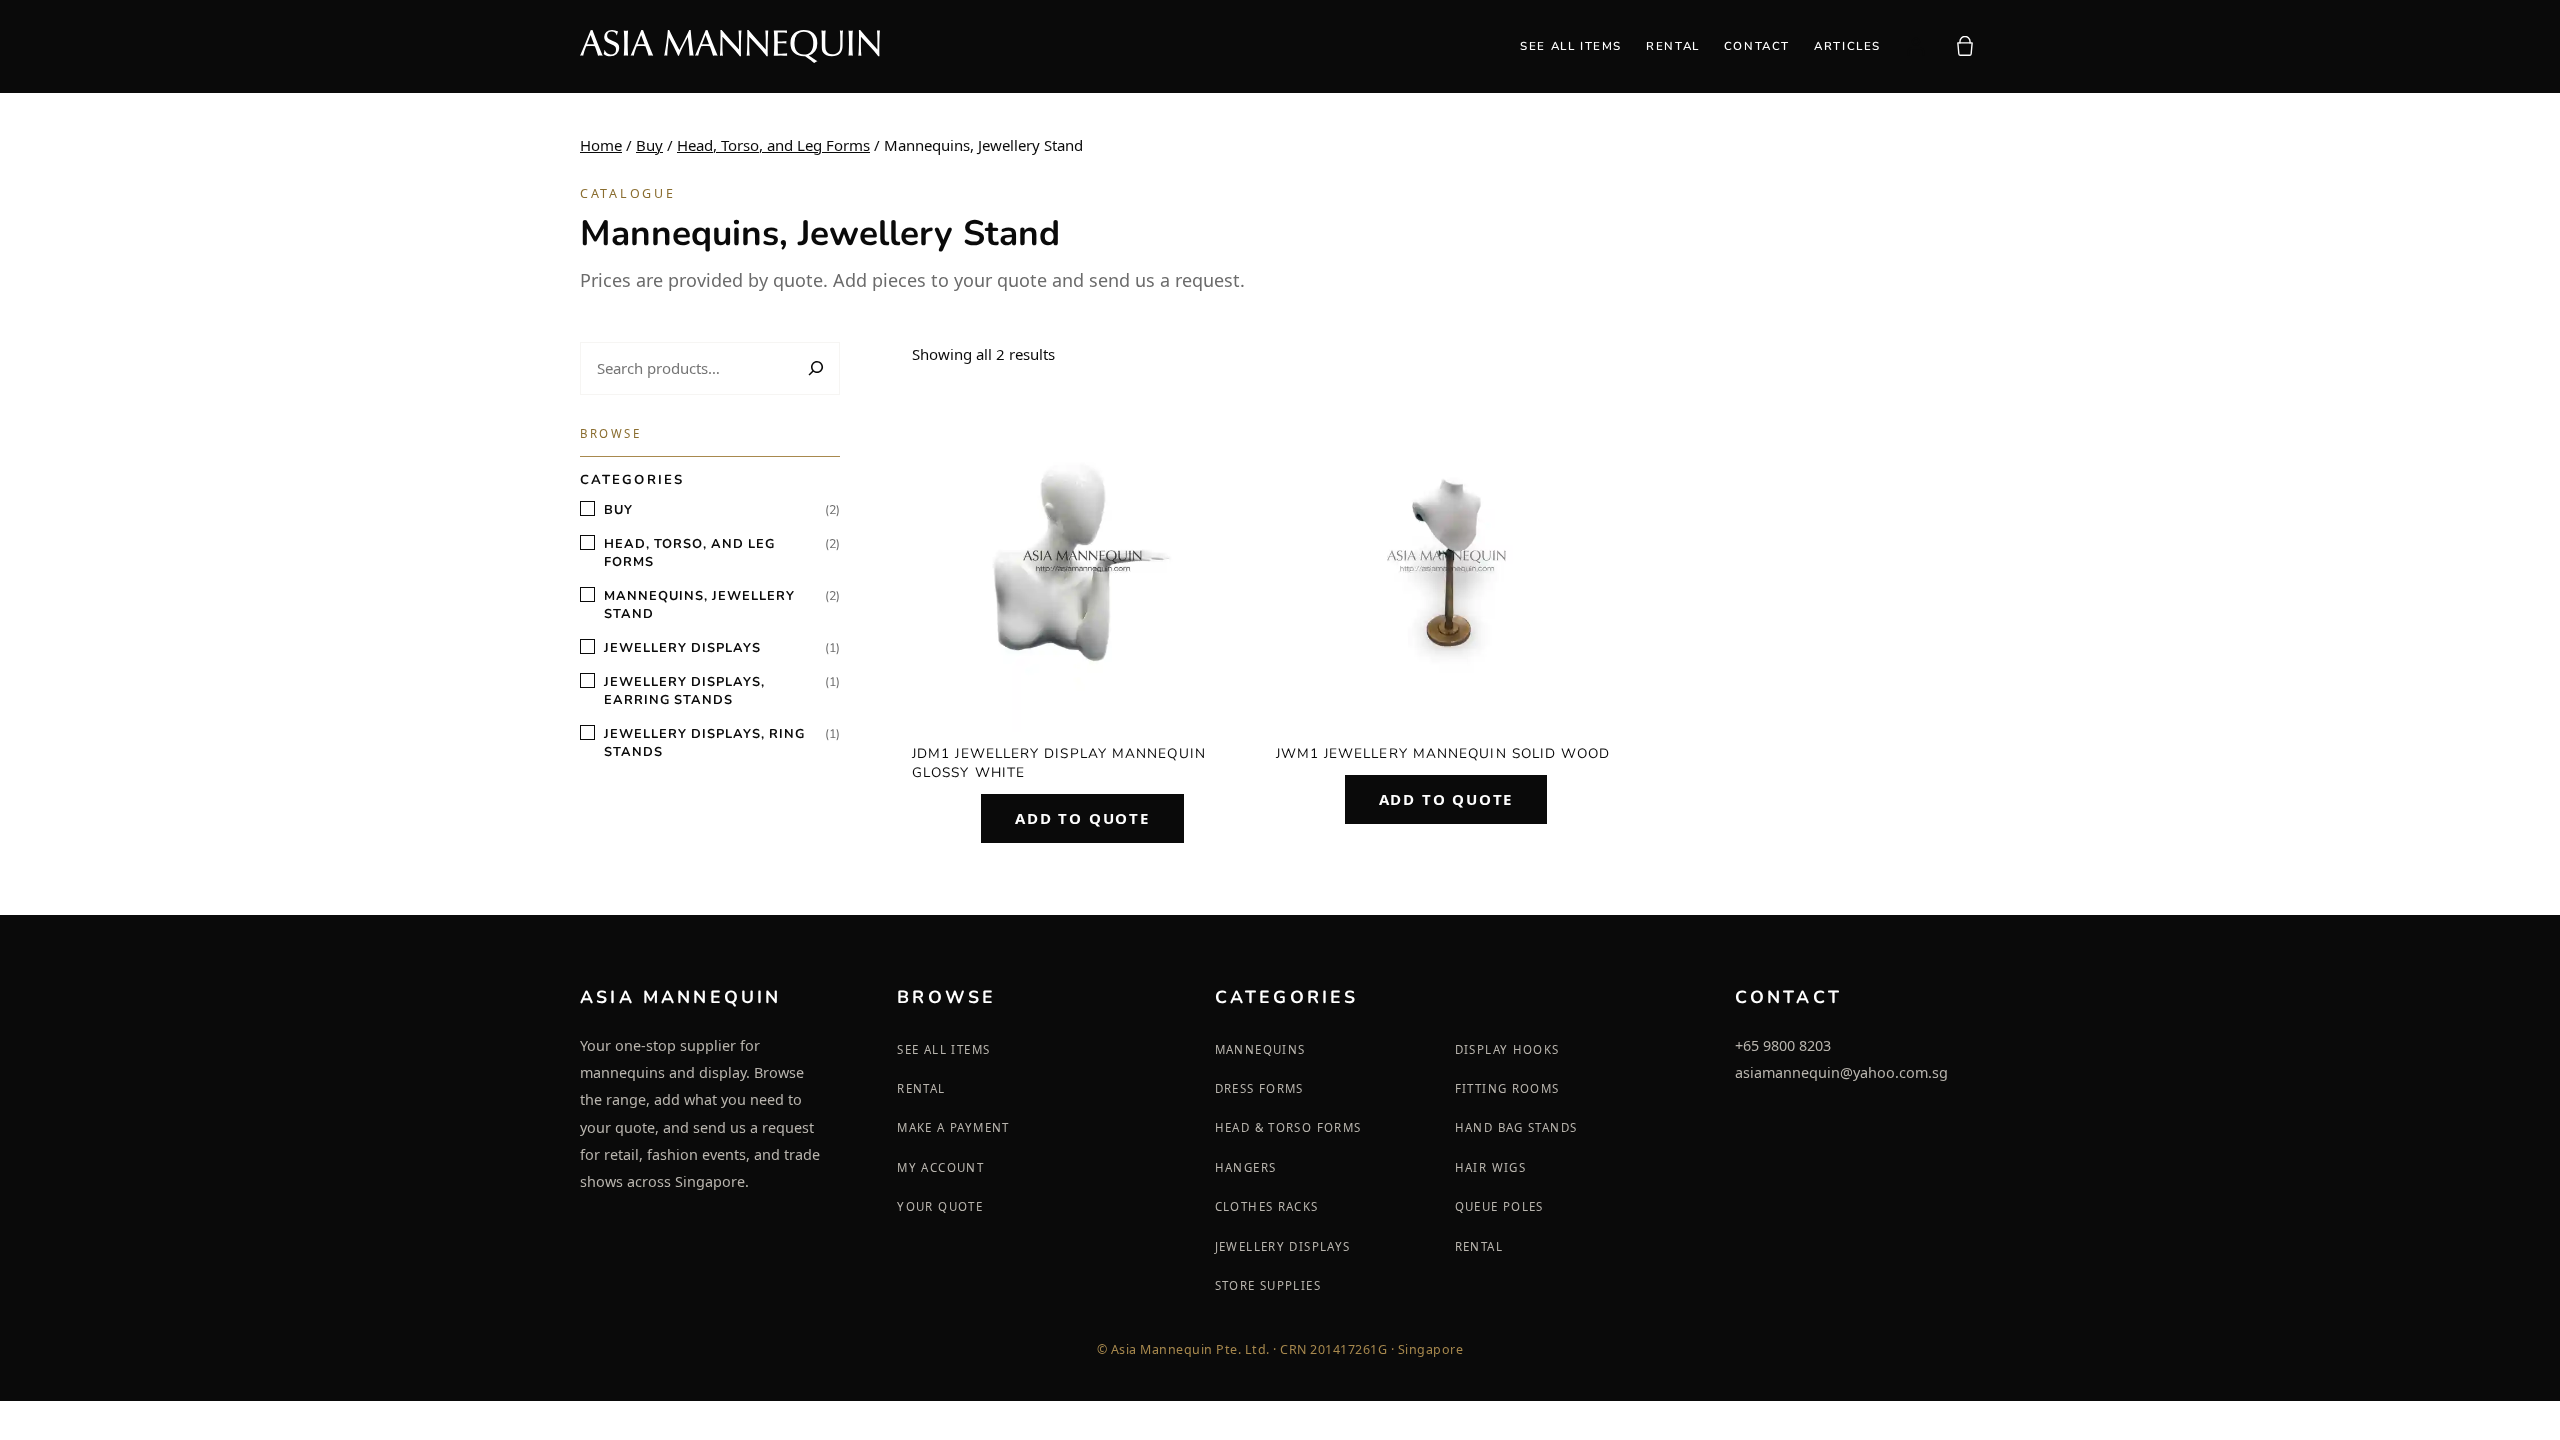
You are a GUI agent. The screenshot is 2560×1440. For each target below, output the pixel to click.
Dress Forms (1259, 1088)
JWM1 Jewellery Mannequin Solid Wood (1443, 753)
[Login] (1915, 46)
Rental (921, 1088)
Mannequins (1260, 1049)
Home (601, 145)
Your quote (940, 1206)
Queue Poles (1499, 1206)
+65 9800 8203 (1783, 1045)
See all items (943, 1049)
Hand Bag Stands (1516, 1127)
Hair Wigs (1490, 1167)
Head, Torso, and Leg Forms (773, 145)
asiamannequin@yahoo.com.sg (1841, 1072)
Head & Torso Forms (1288, 1127)
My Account (940, 1167)
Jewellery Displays (1283, 1246)
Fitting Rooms (1507, 1088)
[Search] (813, 368)
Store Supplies (1268, 1285)
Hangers (1246, 1167)
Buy (649, 145)
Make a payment (953, 1127)
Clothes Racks (1267, 1206)
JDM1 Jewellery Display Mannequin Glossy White (1059, 763)
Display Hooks (1507, 1049)
